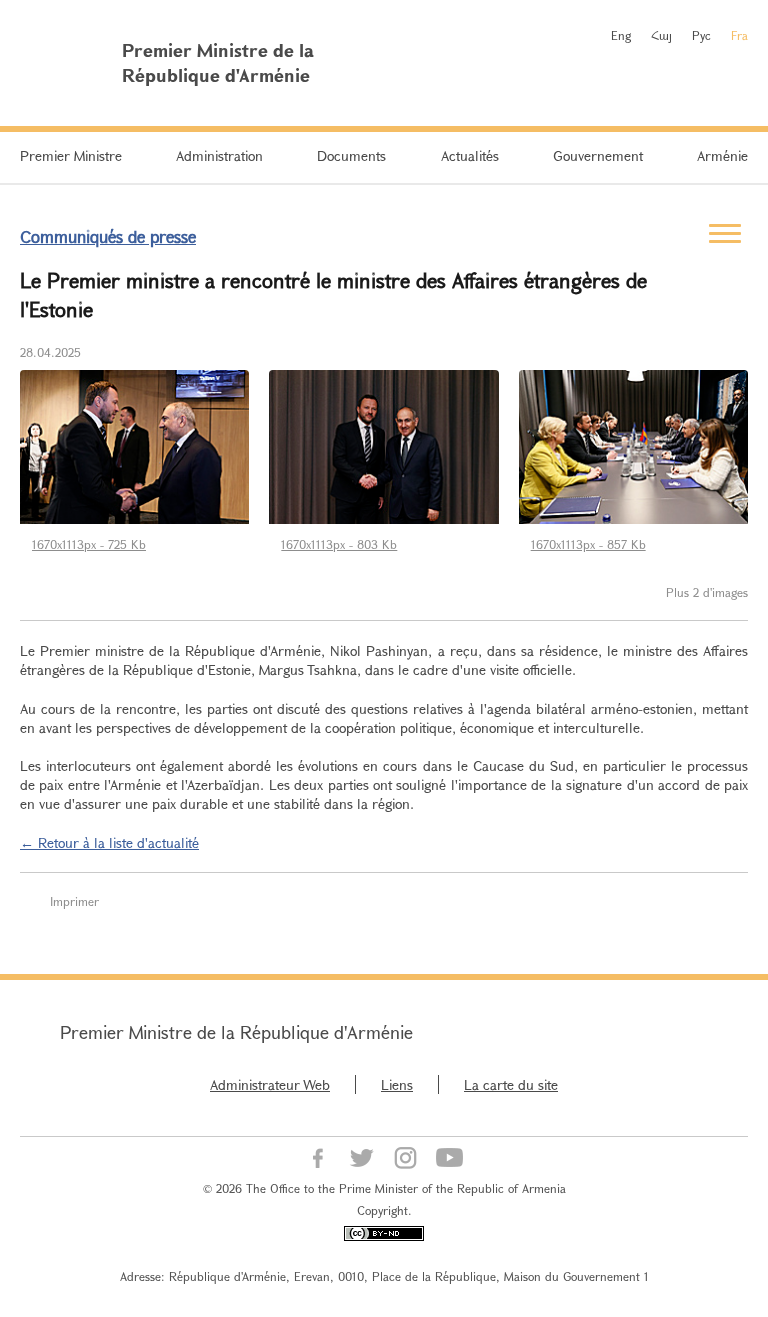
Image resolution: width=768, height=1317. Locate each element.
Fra (739, 35)
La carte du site (511, 1084)
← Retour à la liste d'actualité (109, 842)
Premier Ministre (71, 155)
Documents (351, 155)
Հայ (661, 35)
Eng (621, 35)
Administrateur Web (270, 1084)
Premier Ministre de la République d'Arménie (236, 1032)
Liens (397, 1084)
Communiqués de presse (108, 236)
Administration (219, 155)
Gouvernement (598, 155)
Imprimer (74, 901)
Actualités (470, 155)
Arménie (722, 155)
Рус (701, 35)
